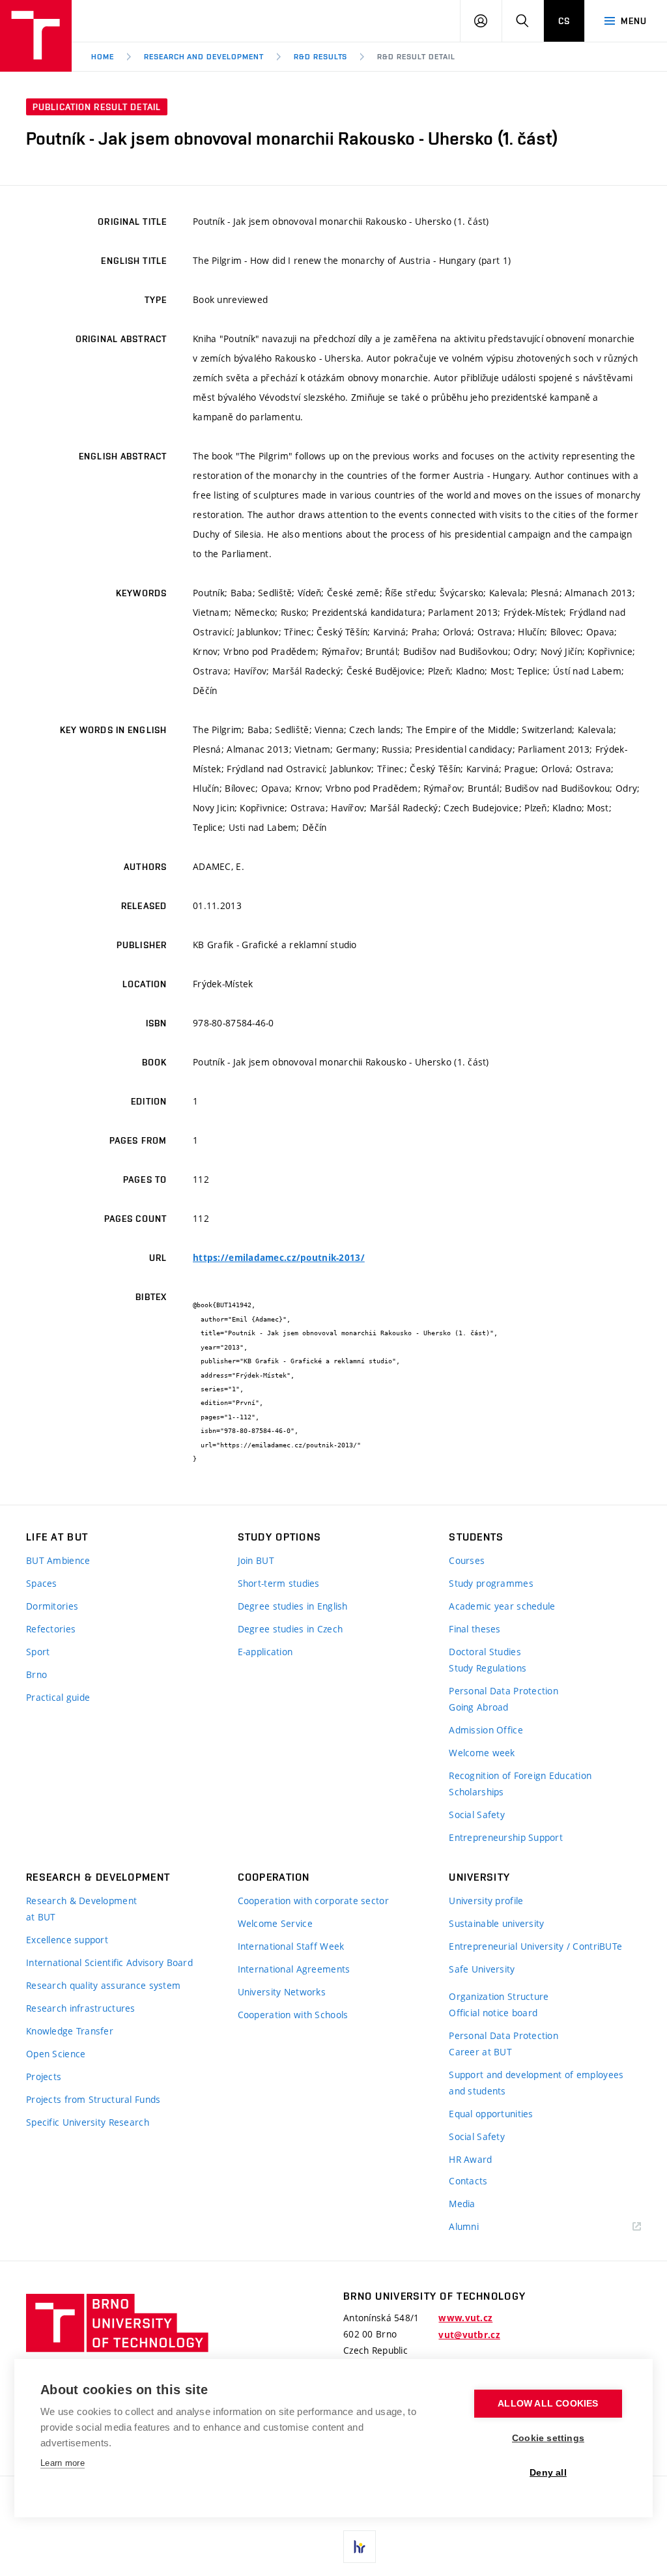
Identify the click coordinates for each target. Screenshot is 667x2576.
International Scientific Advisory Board (109, 1962)
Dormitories (52, 1606)
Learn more (63, 2463)
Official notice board (493, 2013)
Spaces (42, 1583)
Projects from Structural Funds (93, 2099)
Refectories (51, 1629)
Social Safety (477, 1815)
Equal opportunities (491, 2114)
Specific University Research (88, 2122)
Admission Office (486, 1730)
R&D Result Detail (416, 57)
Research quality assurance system (103, 1985)
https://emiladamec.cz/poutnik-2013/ (279, 1258)
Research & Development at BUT (81, 1909)
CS (564, 21)
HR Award (470, 2159)
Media (462, 2204)
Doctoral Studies (485, 1652)
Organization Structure (499, 1996)
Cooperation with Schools (293, 2015)
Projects (44, 2077)
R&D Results (321, 57)
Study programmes (491, 1583)
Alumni (464, 2226)
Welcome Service (275, 1923)
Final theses (475, 1629)
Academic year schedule (502, 1606)
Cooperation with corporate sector (313, 1901)
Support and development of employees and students (536, 2083)
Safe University (482, 1969)
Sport (38, 1652)
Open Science (56, 2054)
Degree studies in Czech (290, 1629)
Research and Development (204, 57)
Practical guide (58, 1697)
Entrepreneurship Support (506, 1837)
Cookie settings (548, 2438)
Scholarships (476, 1792)
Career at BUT (480, 2052)
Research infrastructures (81, 2008)
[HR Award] (360, 2547)
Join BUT (256, 1560)
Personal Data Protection (504, 1691)
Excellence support (67, 1940)
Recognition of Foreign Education (520, 1775)
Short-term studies (279, 1583)
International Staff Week (291, 1946)
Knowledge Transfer (70, 2031)
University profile (486, 1901)
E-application (265, 1652)
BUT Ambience (58, 1560)
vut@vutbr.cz (469, 2335)
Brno (36, 1674)
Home (103, 57)
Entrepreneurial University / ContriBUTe (535, 1946)
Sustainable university (496, 1923)
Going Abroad (478, 1707)
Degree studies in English (293, 1606)
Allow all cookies (548, 2404)
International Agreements (294, 1969)
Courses (467, 1560)
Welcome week (482, 1753)
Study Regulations (488, 1668)
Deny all (548, 2473)
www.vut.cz (465, 2318)
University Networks (282, 1992)
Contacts (468, 2181)
